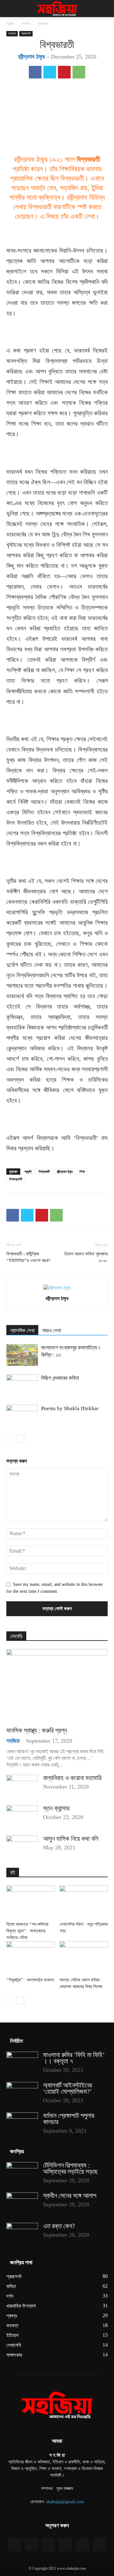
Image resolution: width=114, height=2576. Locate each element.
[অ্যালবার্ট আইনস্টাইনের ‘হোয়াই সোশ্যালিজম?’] (22, 2093)
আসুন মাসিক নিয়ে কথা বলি (71, 1839)
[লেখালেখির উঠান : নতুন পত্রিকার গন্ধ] (84, 1902)
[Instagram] (31, 2544)
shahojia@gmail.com (65, 2502)
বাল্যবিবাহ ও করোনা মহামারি (72, 1778)
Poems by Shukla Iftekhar (70, 1408)
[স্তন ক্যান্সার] (22, 1816)
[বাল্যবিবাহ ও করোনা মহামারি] (22, 1786)
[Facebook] (35, 72)
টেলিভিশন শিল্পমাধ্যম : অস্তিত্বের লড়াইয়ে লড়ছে (70, 2168)
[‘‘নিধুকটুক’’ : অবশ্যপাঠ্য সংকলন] (31, 1958)
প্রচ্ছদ (10, 24)
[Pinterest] (64, 72)
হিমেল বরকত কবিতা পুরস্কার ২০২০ (86, 1257)
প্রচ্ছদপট (43, 24)
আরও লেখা (51, 1331)
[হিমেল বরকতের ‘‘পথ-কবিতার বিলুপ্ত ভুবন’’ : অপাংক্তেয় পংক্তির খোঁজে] (31, 1902)
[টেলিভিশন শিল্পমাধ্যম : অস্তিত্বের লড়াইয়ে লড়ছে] (22, 2173)
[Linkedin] (48, 2545)
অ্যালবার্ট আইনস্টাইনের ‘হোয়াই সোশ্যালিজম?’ (67, 2088)
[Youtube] (100, 2545)
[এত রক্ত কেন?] (22, 2234)
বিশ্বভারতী (44, 1172)
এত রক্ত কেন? (59, 2226)
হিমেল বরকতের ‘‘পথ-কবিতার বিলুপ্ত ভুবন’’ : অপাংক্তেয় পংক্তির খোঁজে (27, 1931)
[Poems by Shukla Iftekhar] (22, 1416)
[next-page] (20, 1439)
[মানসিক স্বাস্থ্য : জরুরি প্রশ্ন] (57, 1686)
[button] (11, 9)
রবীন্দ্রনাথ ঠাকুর (31, 57)
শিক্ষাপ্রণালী (16, 1179)
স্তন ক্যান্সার (56, 1808)
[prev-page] (10, 1439)
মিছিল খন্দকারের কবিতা (60, 1378)
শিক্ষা (82, 1172)
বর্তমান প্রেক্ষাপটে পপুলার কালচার (69, 2119)
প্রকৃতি (28, 1172)
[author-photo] (57, 1288)
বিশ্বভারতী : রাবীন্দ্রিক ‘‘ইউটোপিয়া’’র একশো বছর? (28, 1257)
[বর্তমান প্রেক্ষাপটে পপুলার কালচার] (22, 2123)
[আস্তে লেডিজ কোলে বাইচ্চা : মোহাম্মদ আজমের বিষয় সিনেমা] (84, 1958)
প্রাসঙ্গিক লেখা (22, 1331)
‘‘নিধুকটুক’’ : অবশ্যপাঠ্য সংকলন (30, 1980)
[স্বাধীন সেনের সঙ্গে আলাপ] (22, 2204)
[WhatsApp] (79, 72)
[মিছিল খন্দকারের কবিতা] (22, 1385)
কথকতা (26, 24)
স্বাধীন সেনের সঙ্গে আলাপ (70, 2196)
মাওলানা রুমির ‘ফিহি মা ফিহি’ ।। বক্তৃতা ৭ (74, 2058)
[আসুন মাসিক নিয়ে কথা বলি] (22, 1847)
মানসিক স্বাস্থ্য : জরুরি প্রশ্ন (37, 1730)
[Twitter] (50, 72)
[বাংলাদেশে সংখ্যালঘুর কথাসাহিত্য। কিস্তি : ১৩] (22, 1355)
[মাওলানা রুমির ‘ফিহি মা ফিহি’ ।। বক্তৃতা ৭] (22, 2063)
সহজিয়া (13, 1741)
